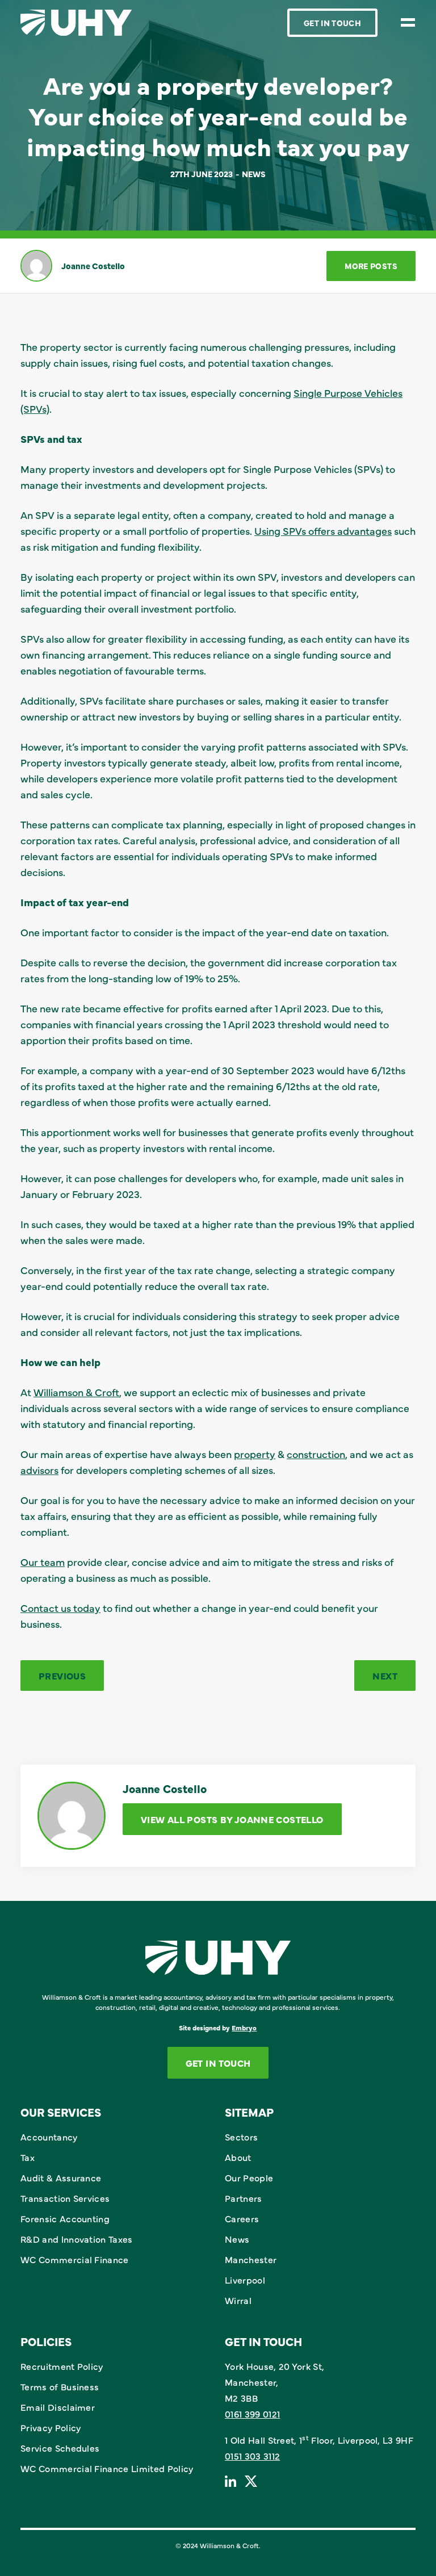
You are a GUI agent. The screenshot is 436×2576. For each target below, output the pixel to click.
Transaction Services (65, 2198)
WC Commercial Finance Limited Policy (107, 2468)
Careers (242, 2218)
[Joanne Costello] (36, 266)
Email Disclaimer (58, 2407)
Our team (43, 1562)
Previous (62, 1676)
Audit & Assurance (61, 2177)
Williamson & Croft (76, 1392)
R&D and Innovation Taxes (77, 2239)
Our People (249, 2177)
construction (316, 1454)
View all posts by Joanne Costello (232, 1819)
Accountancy (49, 2137)
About (238, 2157)
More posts (371, 266)
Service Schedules (60, 2448)
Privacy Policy (51, 2427)
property (255, 1454)
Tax (28, 2157)
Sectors (241, 2137)
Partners (244, 2198)
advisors (39, 1470)
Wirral (238, 2300)
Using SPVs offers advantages (323, 531)
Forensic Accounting (65, 2218)
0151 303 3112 (252, 2456)
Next (385, 1676)
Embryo (244, 2028)
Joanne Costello (93, 266)
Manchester (251, 2259)
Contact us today (60, 1608)
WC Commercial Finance (75, 2259)
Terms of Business (60, 2386)
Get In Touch (332, 23)
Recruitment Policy (62, 2366)
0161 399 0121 (252, 2414)
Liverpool (245, 2280)
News (254, 174)
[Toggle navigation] (408, 22)
